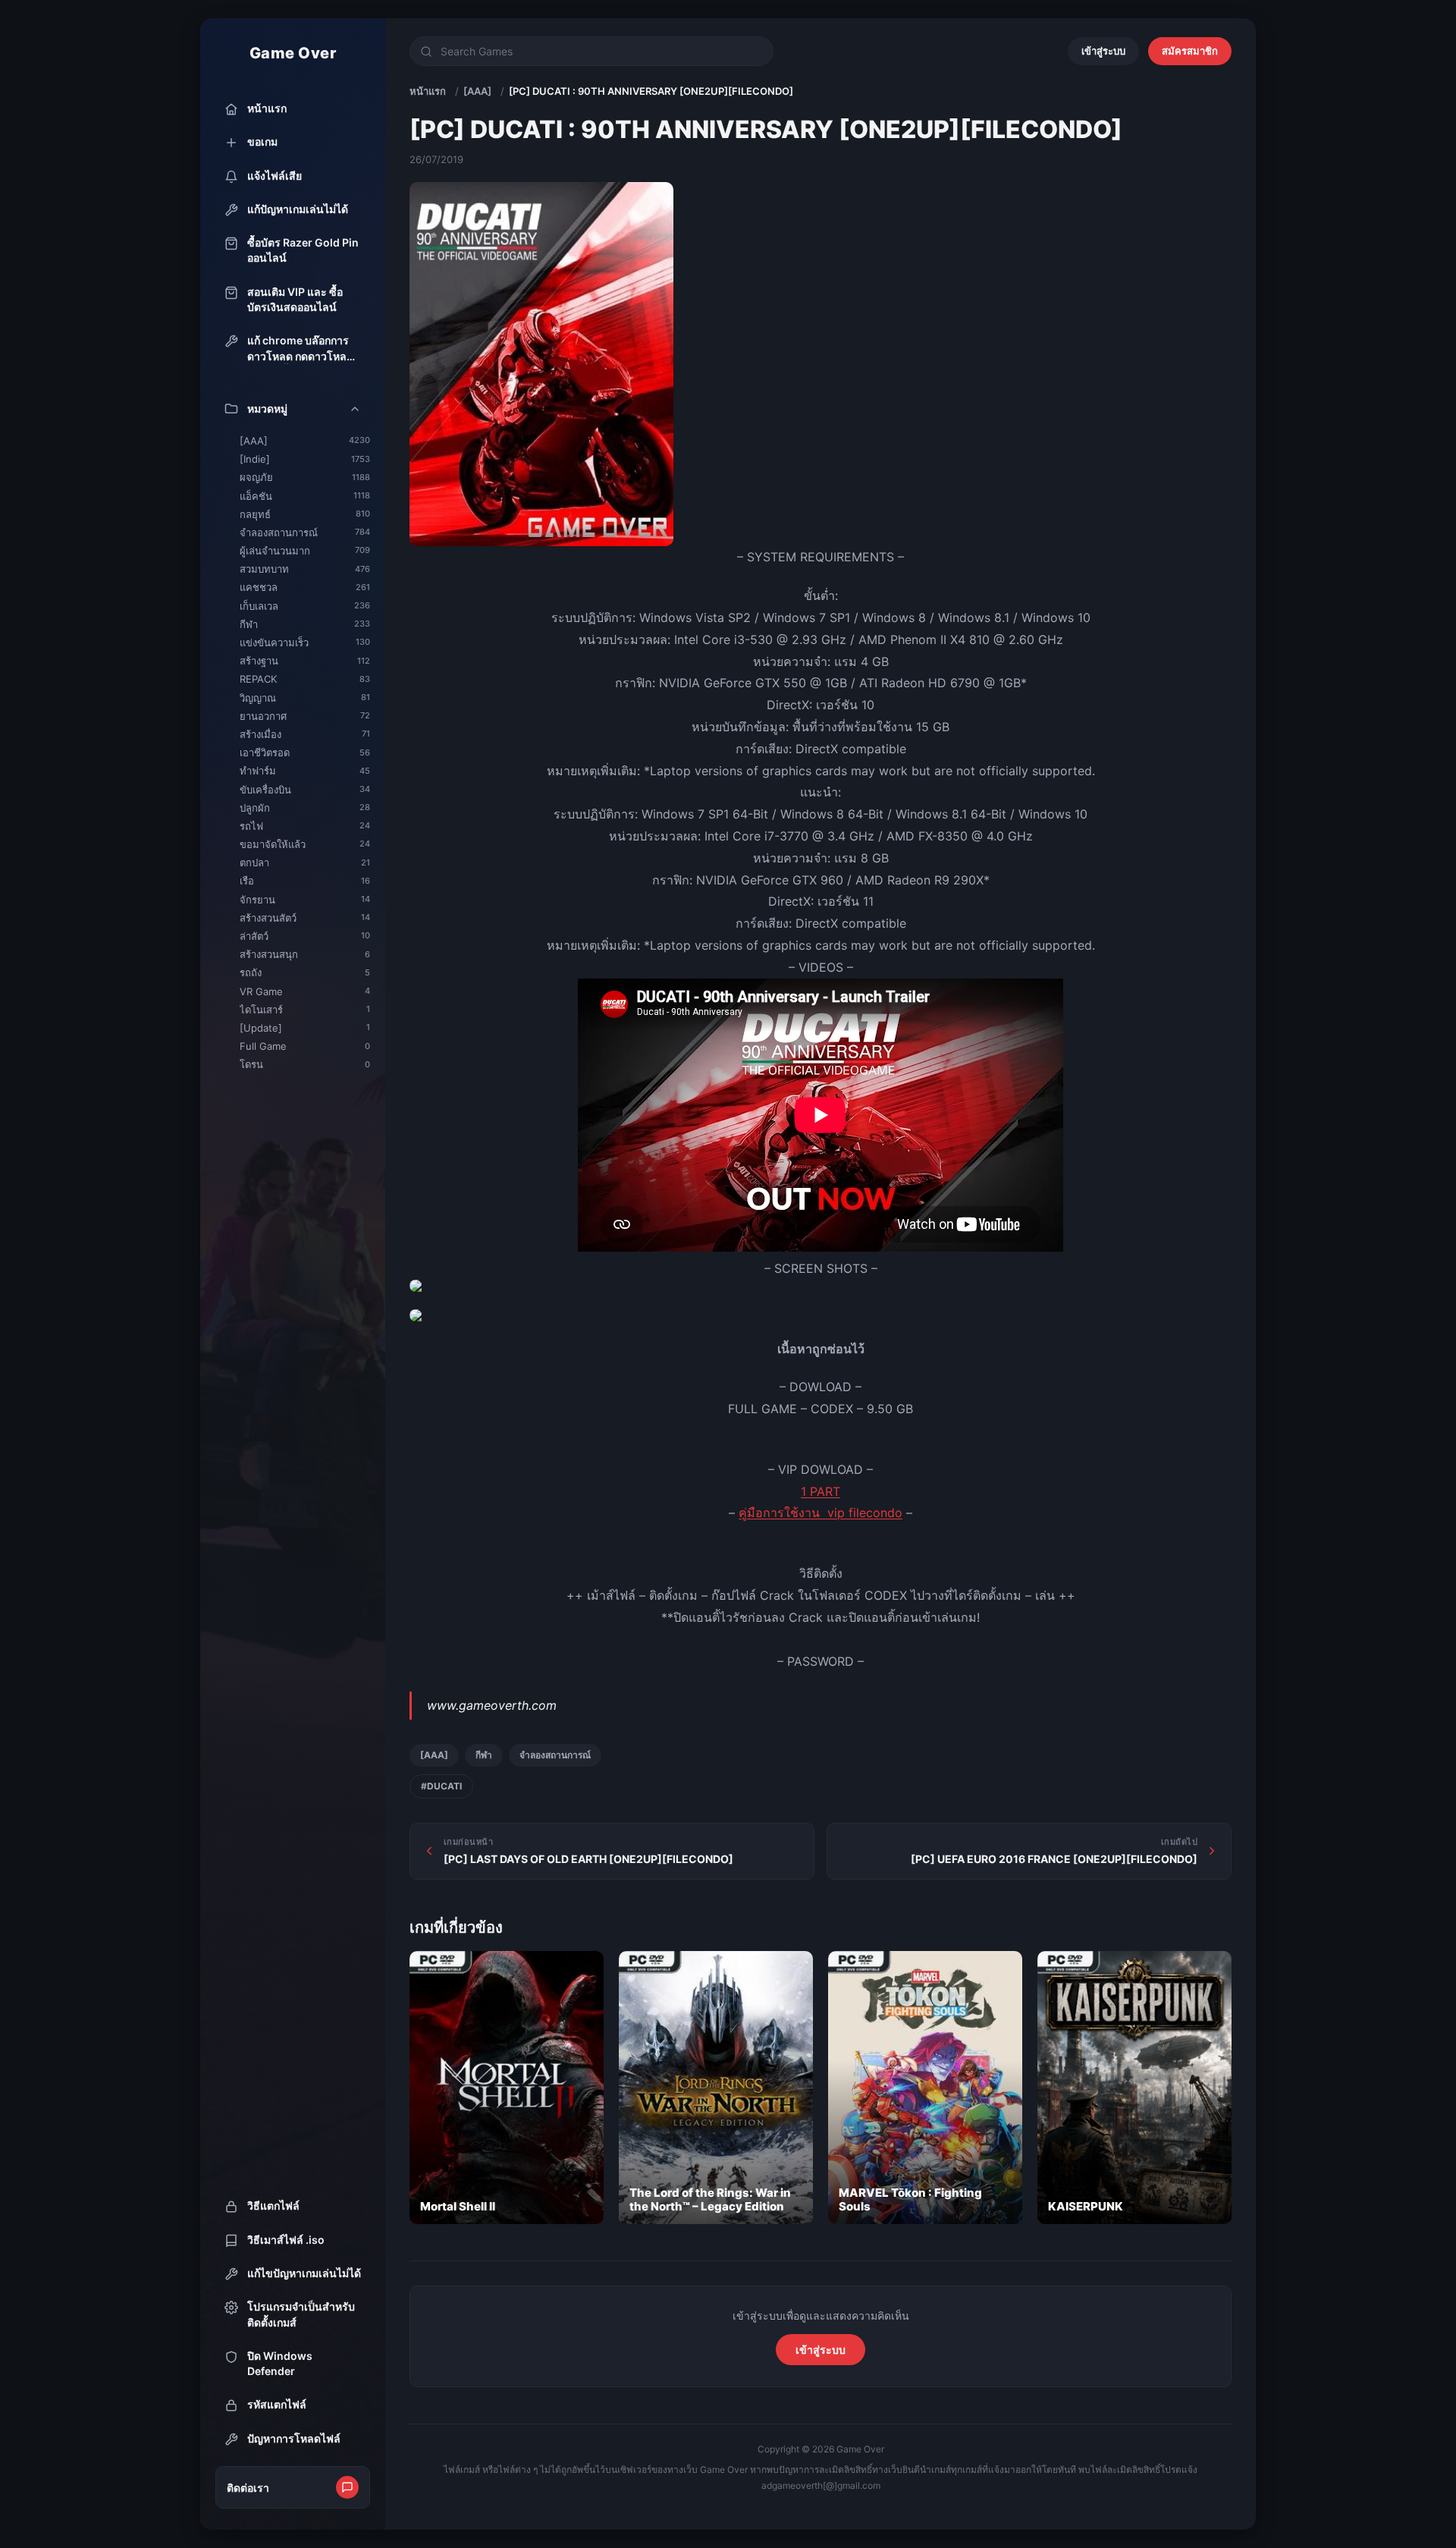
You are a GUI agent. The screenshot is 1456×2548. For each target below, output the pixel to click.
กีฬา (484, 1755)
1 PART (821, 1491)
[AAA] (477, 91)
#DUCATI (441, 1786)
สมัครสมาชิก (1190, 51)
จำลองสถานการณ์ (555, 1755)
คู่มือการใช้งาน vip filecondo (821, 1513)
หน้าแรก (428, 91)
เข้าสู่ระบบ (1103, 51)
